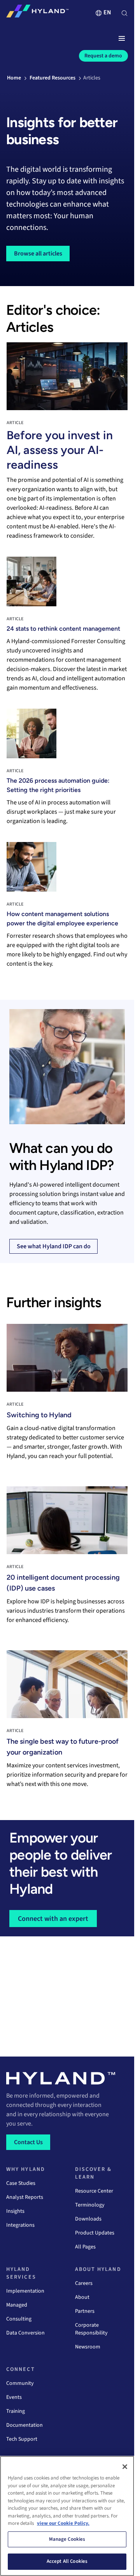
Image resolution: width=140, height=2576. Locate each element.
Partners (85, 2311)
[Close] (125, 2467)
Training (16, 2411)
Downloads (88, 2219)
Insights (15, 2211)
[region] (67, 2516)
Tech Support (22, 2439)
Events (14, 2397)
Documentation (24, 2425)
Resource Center (94, 2191)
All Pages (85, 2247)
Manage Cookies (67, 2539)
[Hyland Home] (37, 13)
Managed (17, 2305)
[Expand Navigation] (122, 39)
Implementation (25, 2291)
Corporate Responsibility (91, 2329)
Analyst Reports (25, 2197)
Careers (84, 2283)
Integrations (20, 2225)
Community (20, 2383)
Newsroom (88, 2347)
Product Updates (95, 2233)
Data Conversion (25, 2333)
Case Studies (21, 2183)
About (82, 2297)
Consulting (19, 2319)
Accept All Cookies (67, 2561)
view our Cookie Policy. (63, 2523)
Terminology (90, 2205)
